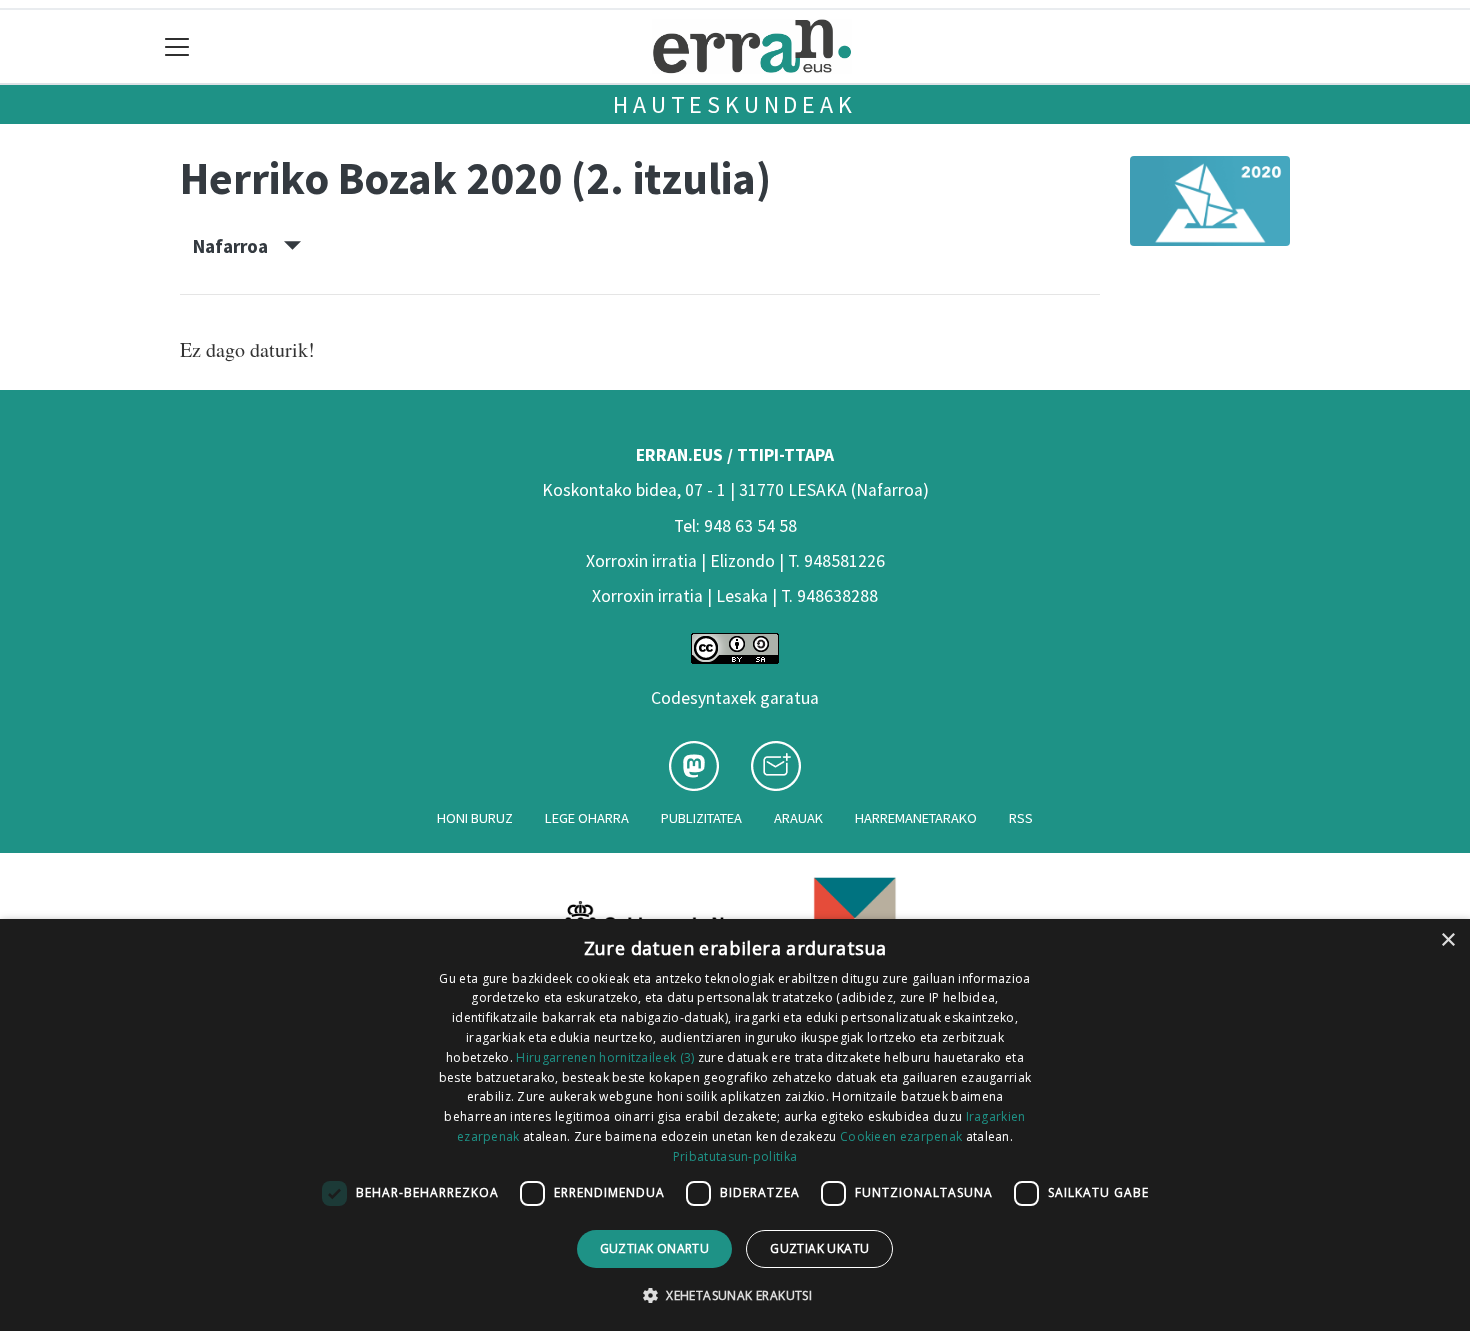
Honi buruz (475, 818)
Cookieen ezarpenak (901, 1136)
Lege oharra (587, 818)
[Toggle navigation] (177, 46)
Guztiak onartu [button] (655, 1248)
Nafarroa (238, 246)
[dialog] (735, 1125)
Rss (1021, 818)
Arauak (798, 818)
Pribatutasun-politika (735, 1156)
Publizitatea (701, 818)
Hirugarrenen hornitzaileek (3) (605, 1057)
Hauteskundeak (734, 104)
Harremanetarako (916, 818)
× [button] (1447, 940)
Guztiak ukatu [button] (819, 1248)
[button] (735, 1295)
